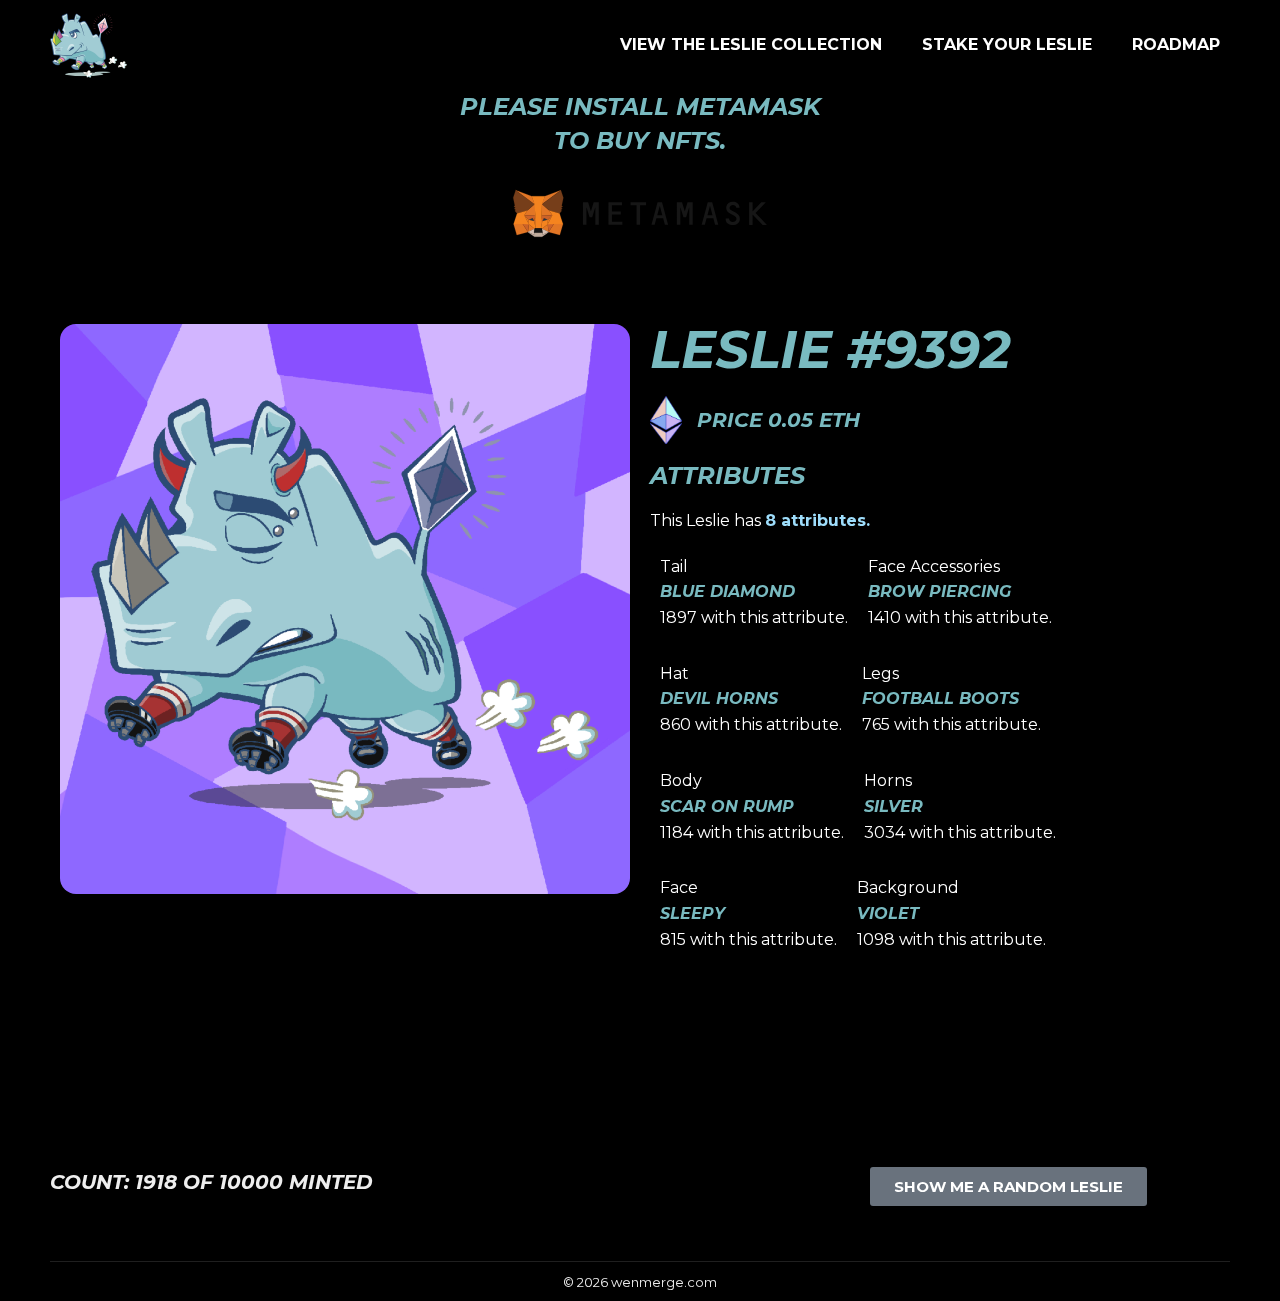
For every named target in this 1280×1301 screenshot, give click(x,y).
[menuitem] (751, 45)
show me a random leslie (1008, 1186)
